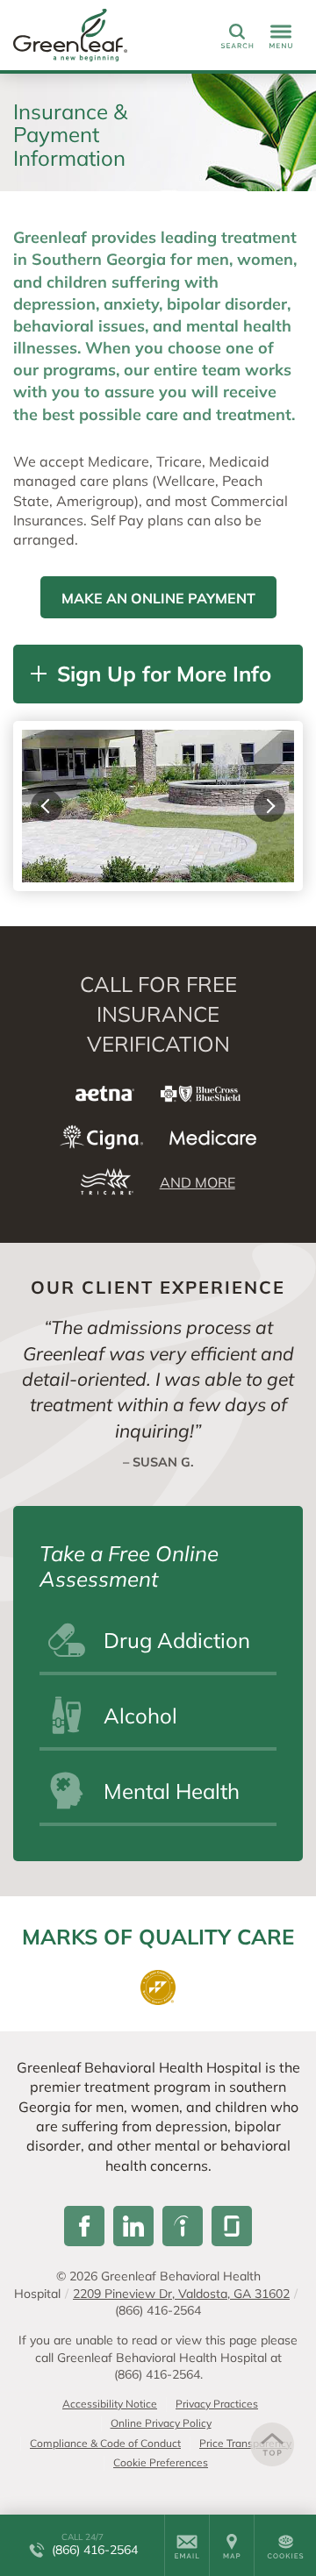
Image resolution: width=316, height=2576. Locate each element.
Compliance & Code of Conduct (105, 2443)
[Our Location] (232, 2545)
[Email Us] (187, 2545)
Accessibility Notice (110, 2404)
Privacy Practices (217, 2404)
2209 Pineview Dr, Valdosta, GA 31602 (181, 2294)
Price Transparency (245, 2443)
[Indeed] (183, 2226)
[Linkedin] (133, 2226)
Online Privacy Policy (161, 2423)
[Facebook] (84, 2226)
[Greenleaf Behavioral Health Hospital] (92, 35)
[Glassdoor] (232, 2226)
